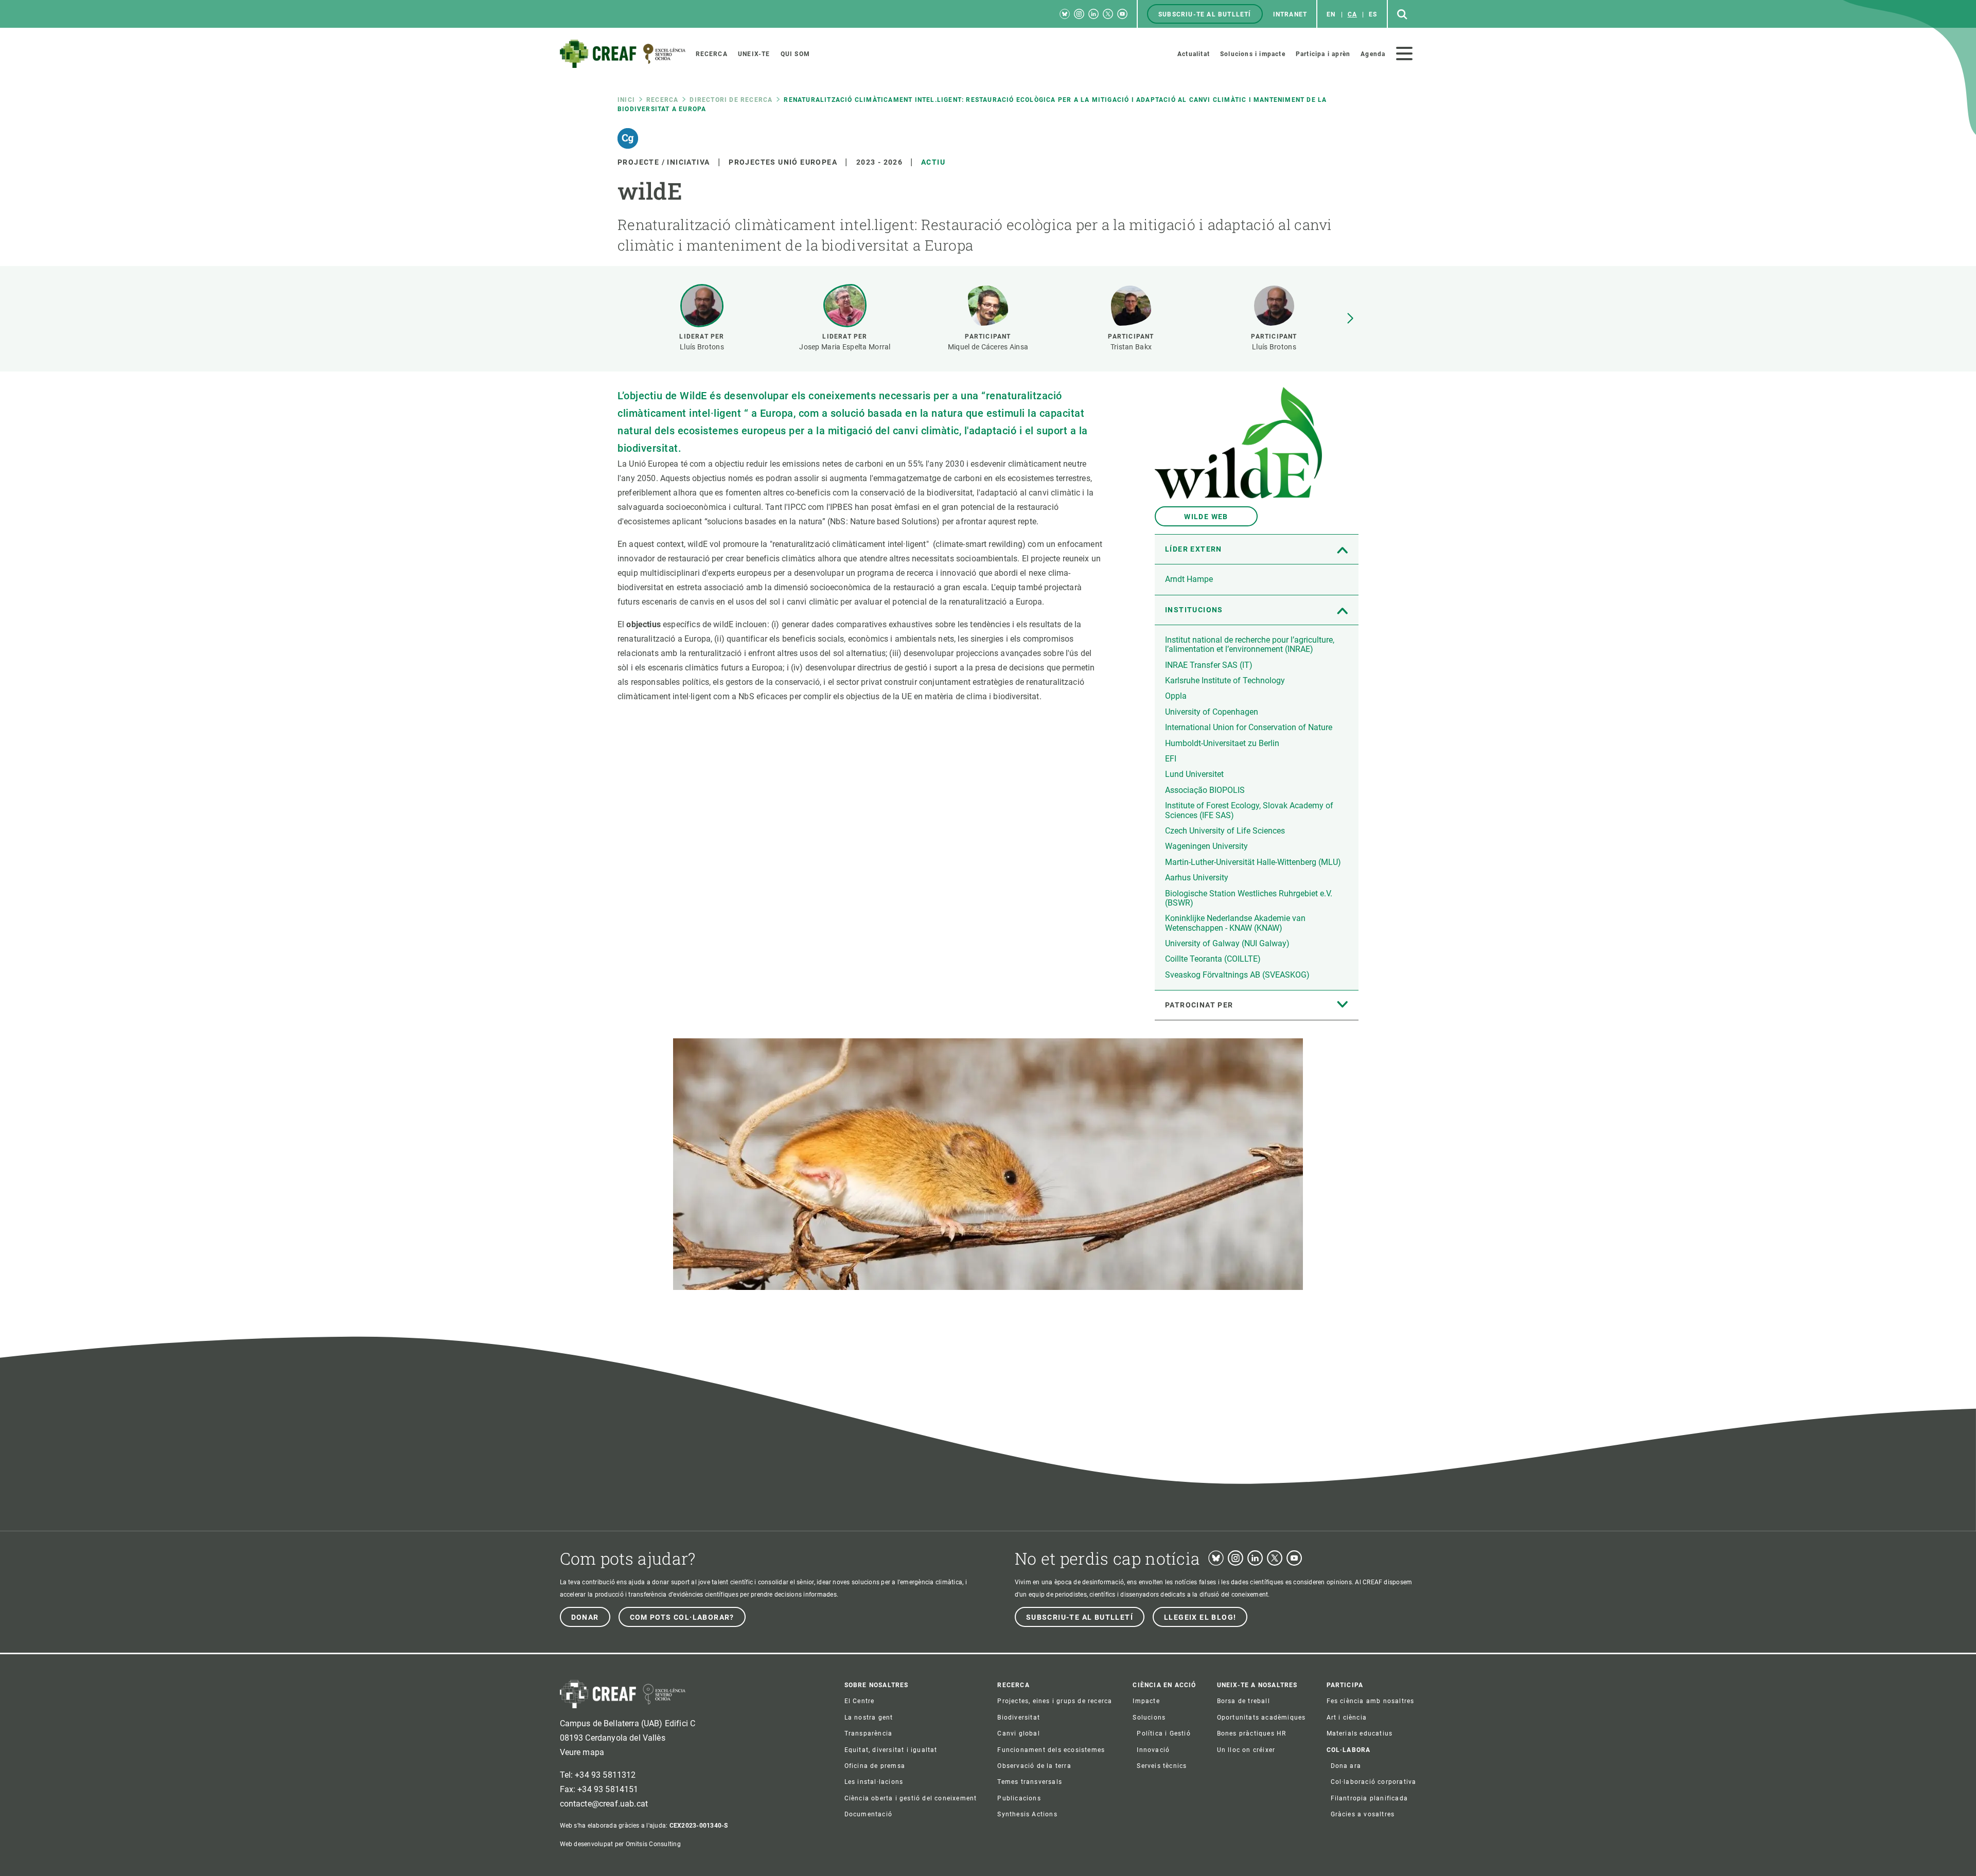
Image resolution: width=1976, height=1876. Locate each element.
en (1331, 14)
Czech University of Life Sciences (1225, 831)
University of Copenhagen (1212, 712)
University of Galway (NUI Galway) (1227, 943)
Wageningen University (1206, 846)
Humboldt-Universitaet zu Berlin (1222, 743)
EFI (1171, 759)
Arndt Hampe (1189, 579)
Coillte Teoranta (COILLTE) (1213, 959)
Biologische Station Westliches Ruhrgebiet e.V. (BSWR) (1249, 898)
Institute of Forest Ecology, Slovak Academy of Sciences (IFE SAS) (1249, 810)
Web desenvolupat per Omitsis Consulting (620, 1844)
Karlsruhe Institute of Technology (1225, 680)
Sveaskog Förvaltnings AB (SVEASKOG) (1237, 975)
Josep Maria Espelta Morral (845, 347)
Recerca (662, 100)
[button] (1350, 318)
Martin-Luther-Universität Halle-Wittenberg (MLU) (1253, 862)
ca (1352, 14)
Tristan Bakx (1131, 347)
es (1373, 14)
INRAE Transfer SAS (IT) (1209, 665)
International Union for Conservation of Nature (1249, 727)
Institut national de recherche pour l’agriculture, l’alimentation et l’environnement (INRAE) (1250, 644)
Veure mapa (582, 1752)
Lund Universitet (1194, 774)
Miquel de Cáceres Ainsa (988, 347)
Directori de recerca (731, 100)
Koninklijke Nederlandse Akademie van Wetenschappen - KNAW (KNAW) (1235, 923)
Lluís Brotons (702, 347)
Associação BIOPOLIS (1205, 790)
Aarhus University (1197, 878)
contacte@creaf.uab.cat (604, 1804)
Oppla (1176, 696)
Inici (626, 100)
